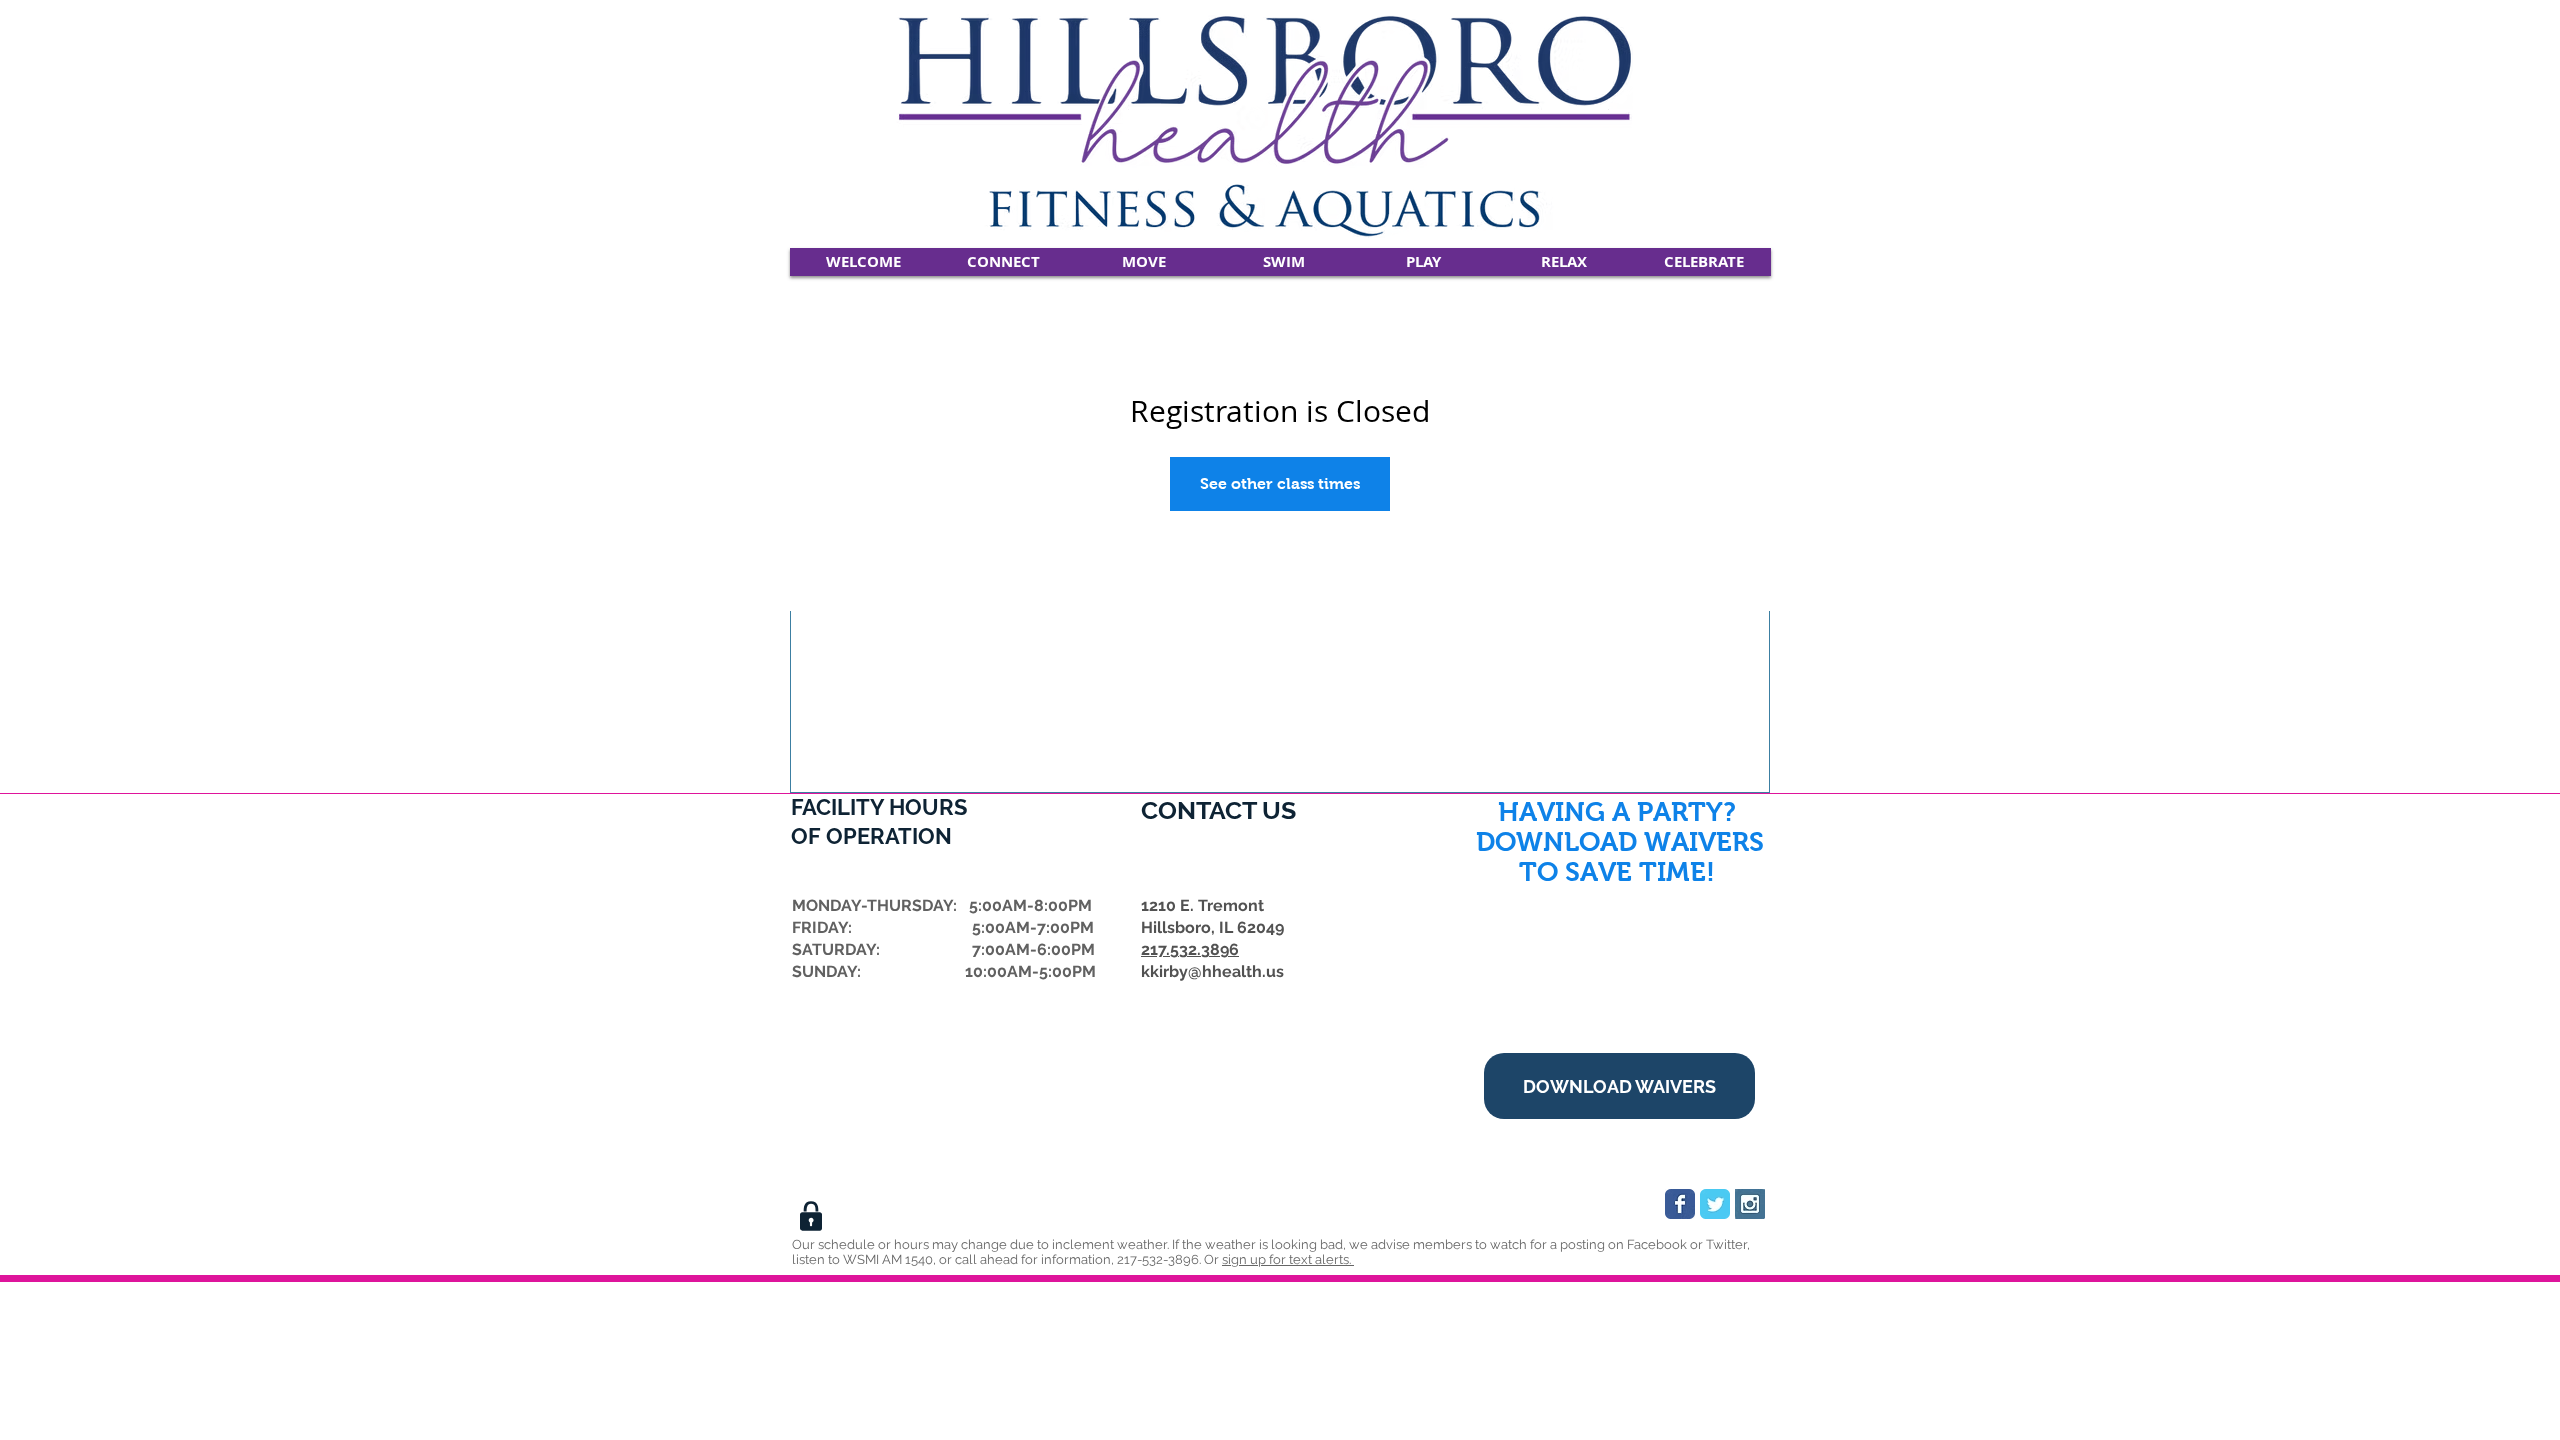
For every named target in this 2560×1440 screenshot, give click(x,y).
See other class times (1280, 483)
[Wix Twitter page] (1715, 1204)
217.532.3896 (1190, 949)
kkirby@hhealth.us (1212, 971)
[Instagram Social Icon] (1750, 1204)
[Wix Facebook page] (1680, 1204)
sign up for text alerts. (1288, 1259)
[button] (1003, 262)
